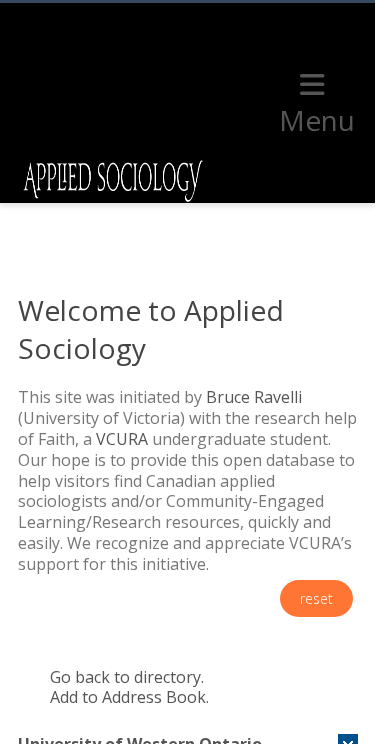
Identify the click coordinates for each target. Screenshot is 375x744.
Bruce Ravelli (254, 397)
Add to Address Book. (129, 697)
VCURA (122, 439)
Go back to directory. (127, 677)
